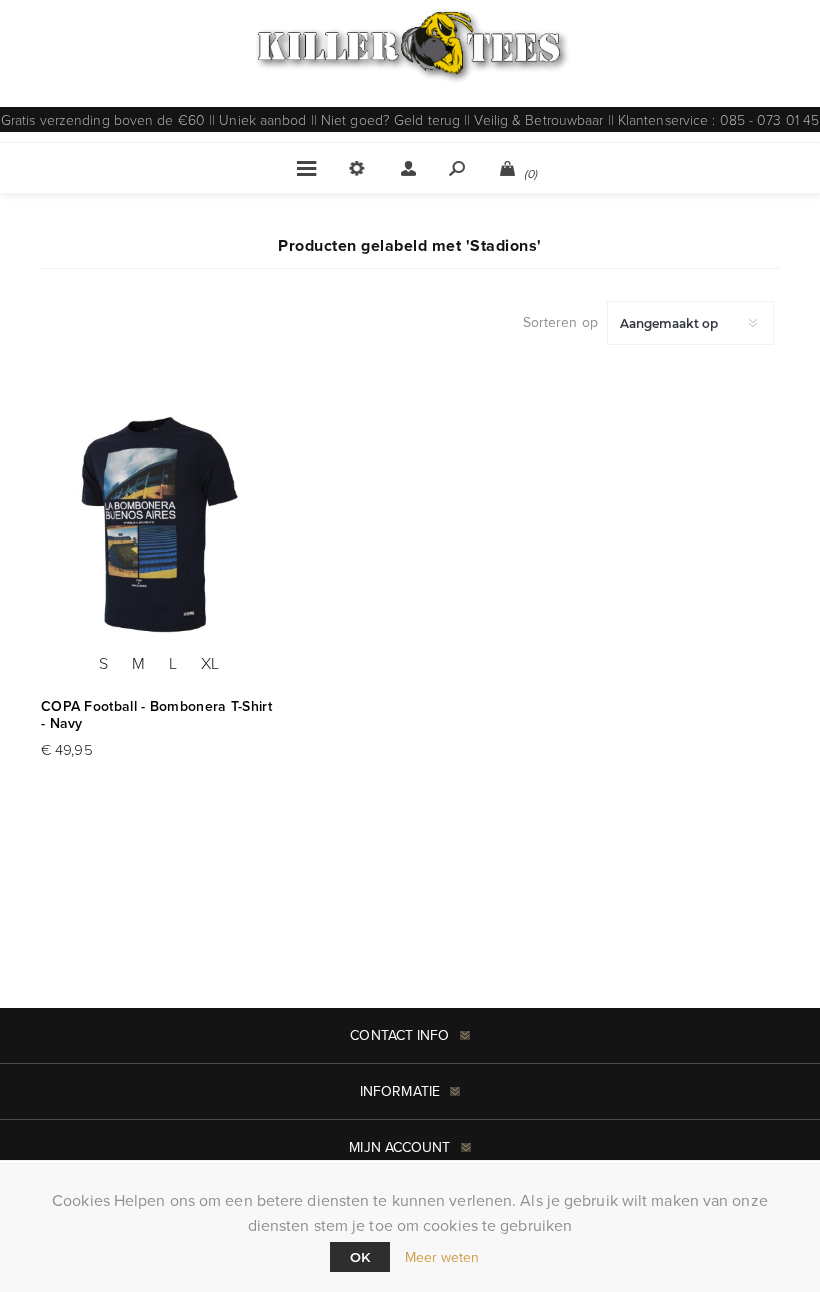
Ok (360, 1257)
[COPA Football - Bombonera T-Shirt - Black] (159, 522)
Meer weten (442, 1257)
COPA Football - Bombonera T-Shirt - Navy (156, 715)
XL (210, 663)
